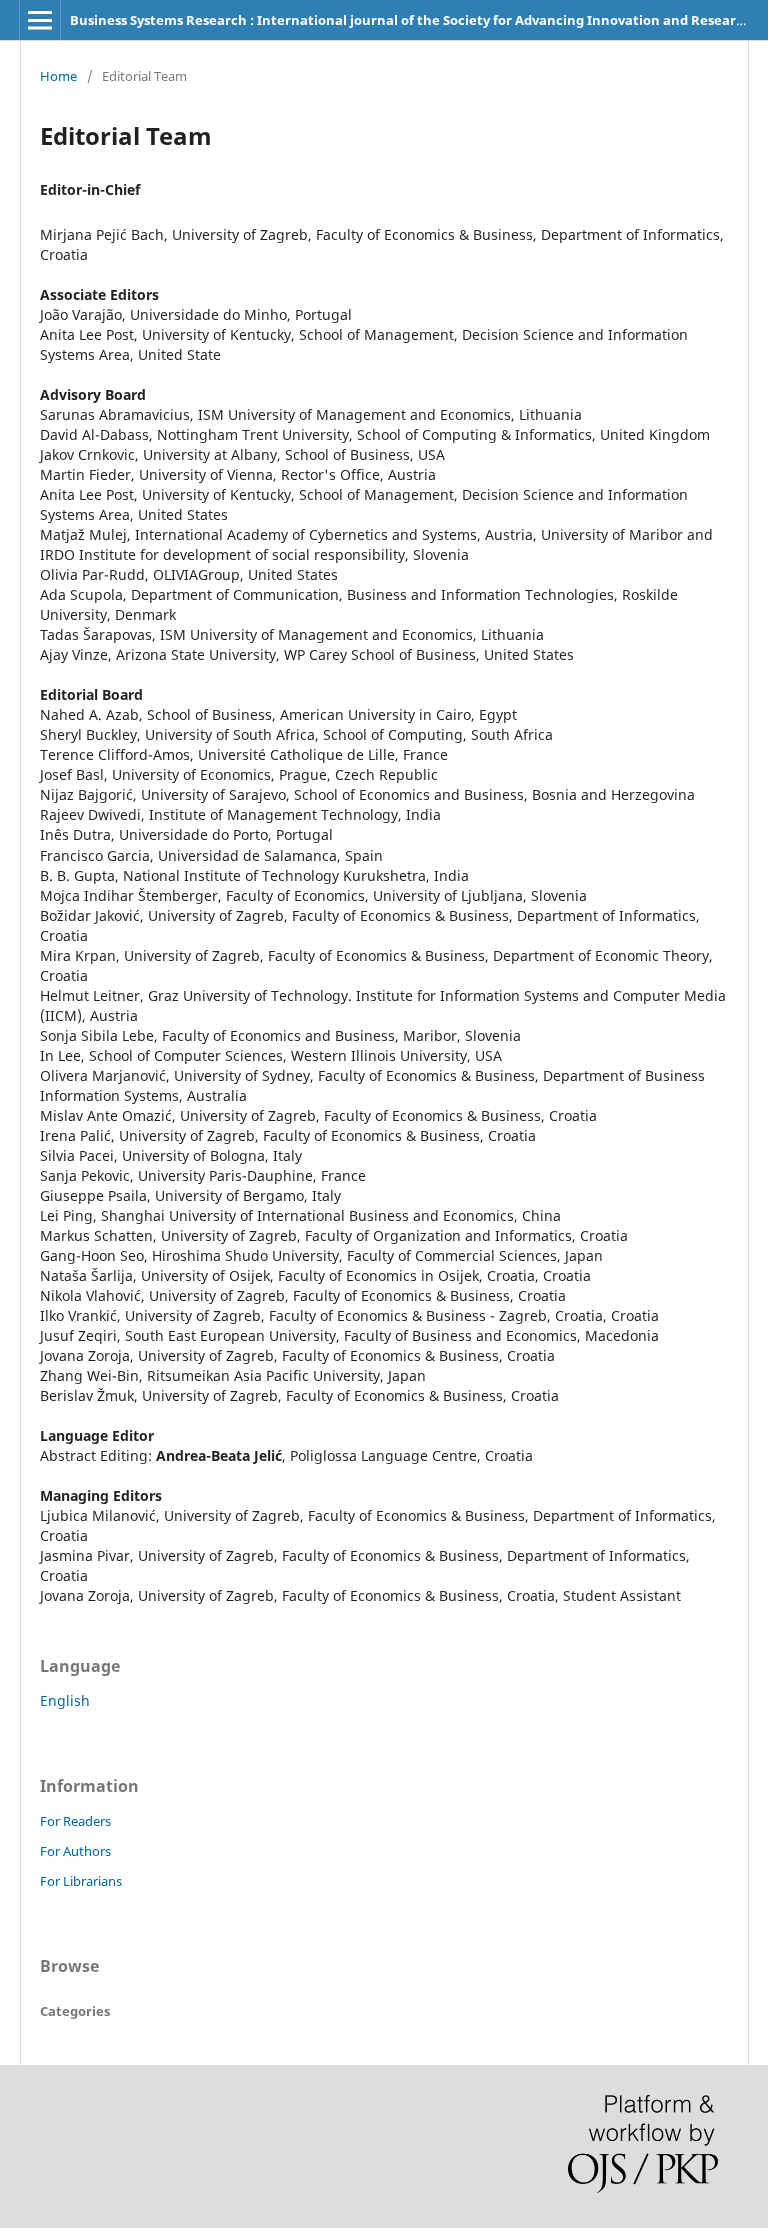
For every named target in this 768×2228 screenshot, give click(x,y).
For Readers (75, 1821)
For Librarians (81, 1881)
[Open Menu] (40, 20)
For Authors (75, 1851)
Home (58, 76)
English (65, 1700)
